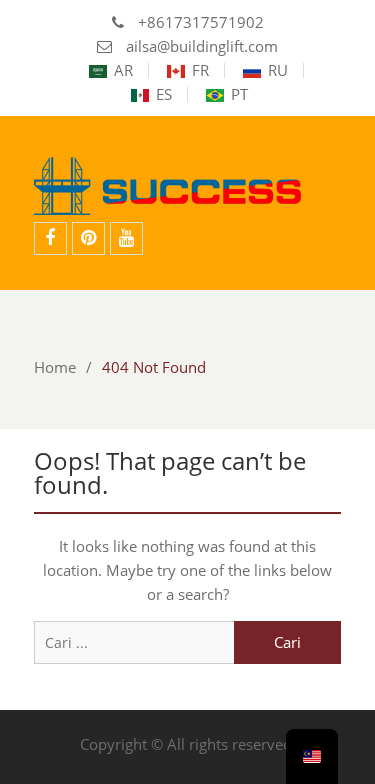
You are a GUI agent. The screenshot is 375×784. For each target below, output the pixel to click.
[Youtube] (126, 238)
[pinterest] (88, 238)
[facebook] (50, 238)
